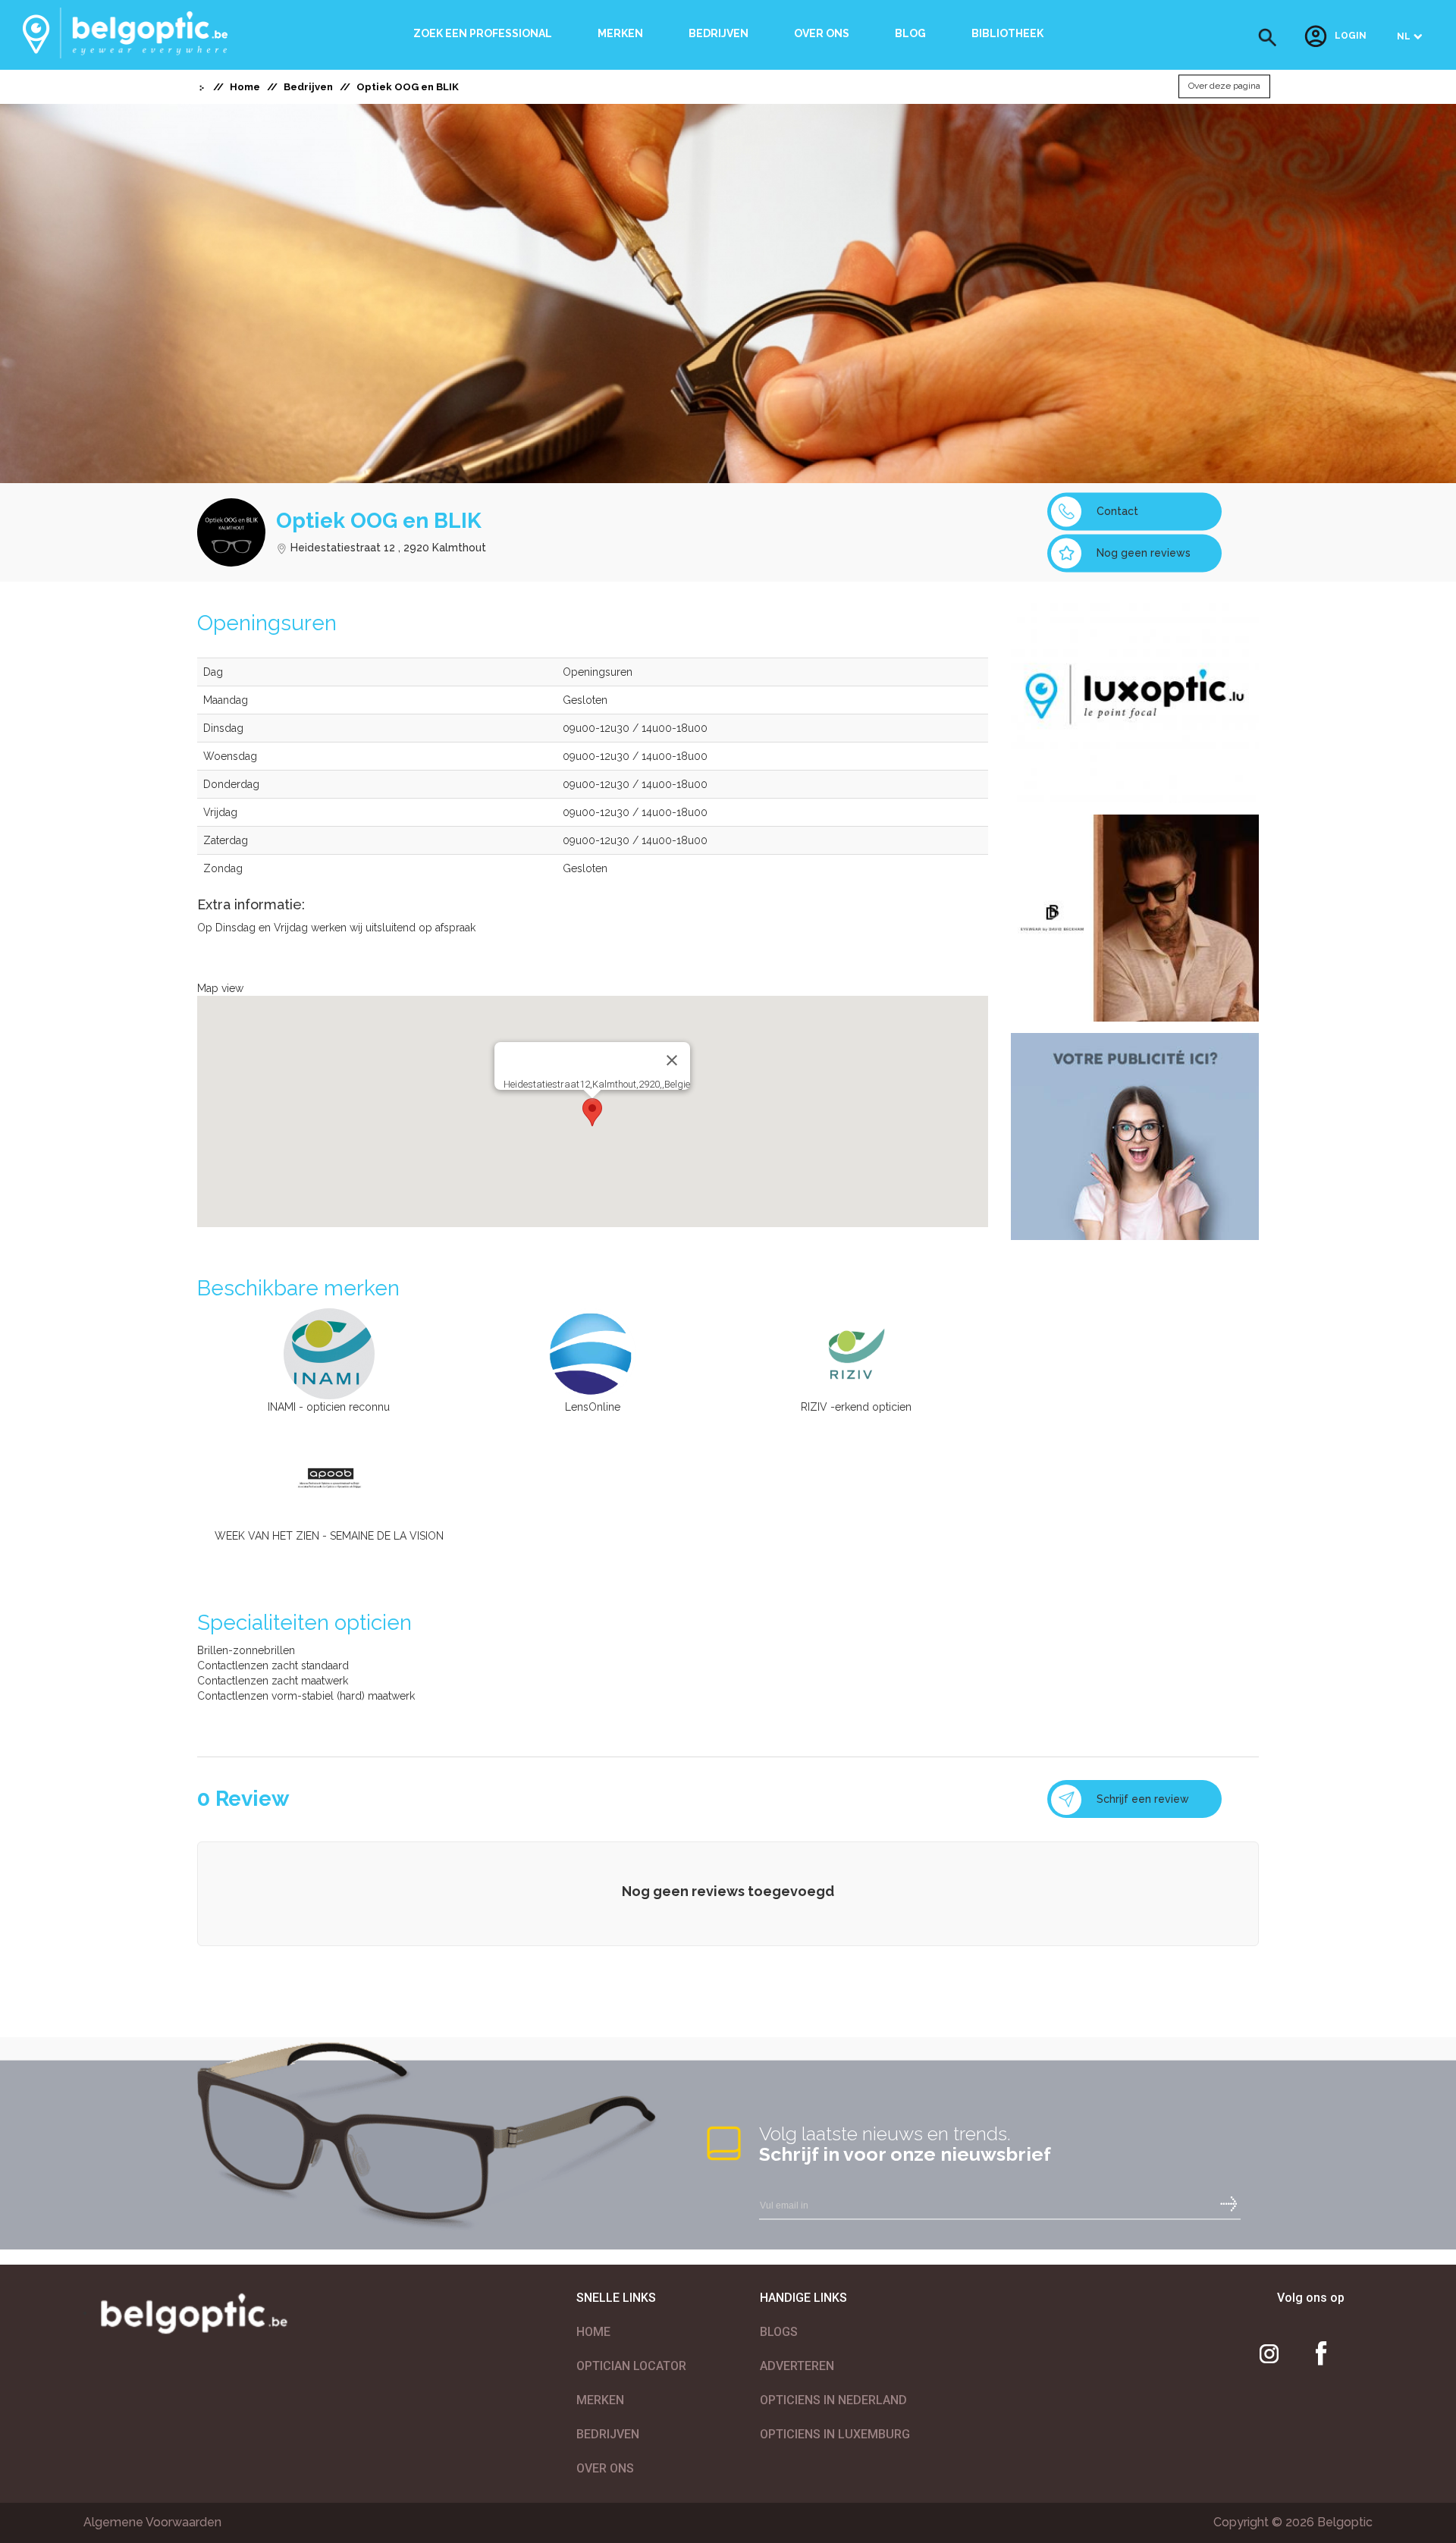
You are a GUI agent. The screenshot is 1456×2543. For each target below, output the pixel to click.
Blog (910, 33)
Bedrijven (719, 33)
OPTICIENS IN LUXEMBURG (835, 2434)
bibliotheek (1007, 33)
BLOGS (779, 2332)
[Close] (672, 1060)
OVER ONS (605, 2468)
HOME (593, 2332)
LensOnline (593, 1407)
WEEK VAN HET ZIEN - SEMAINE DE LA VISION (329, 1536)
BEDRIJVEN (608, 2434)
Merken (620, 33)
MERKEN (600, 2400)
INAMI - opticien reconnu (329, 1407)
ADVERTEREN (797, 2366)
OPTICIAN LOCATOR (631, 2366)
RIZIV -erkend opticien (856, 1407)
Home (245, 87)
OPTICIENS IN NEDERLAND (833, 2400)
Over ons (822, 33)
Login (1351, 36)
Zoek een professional (483, 33)
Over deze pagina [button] (1224, 86)
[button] (1268, 38)
